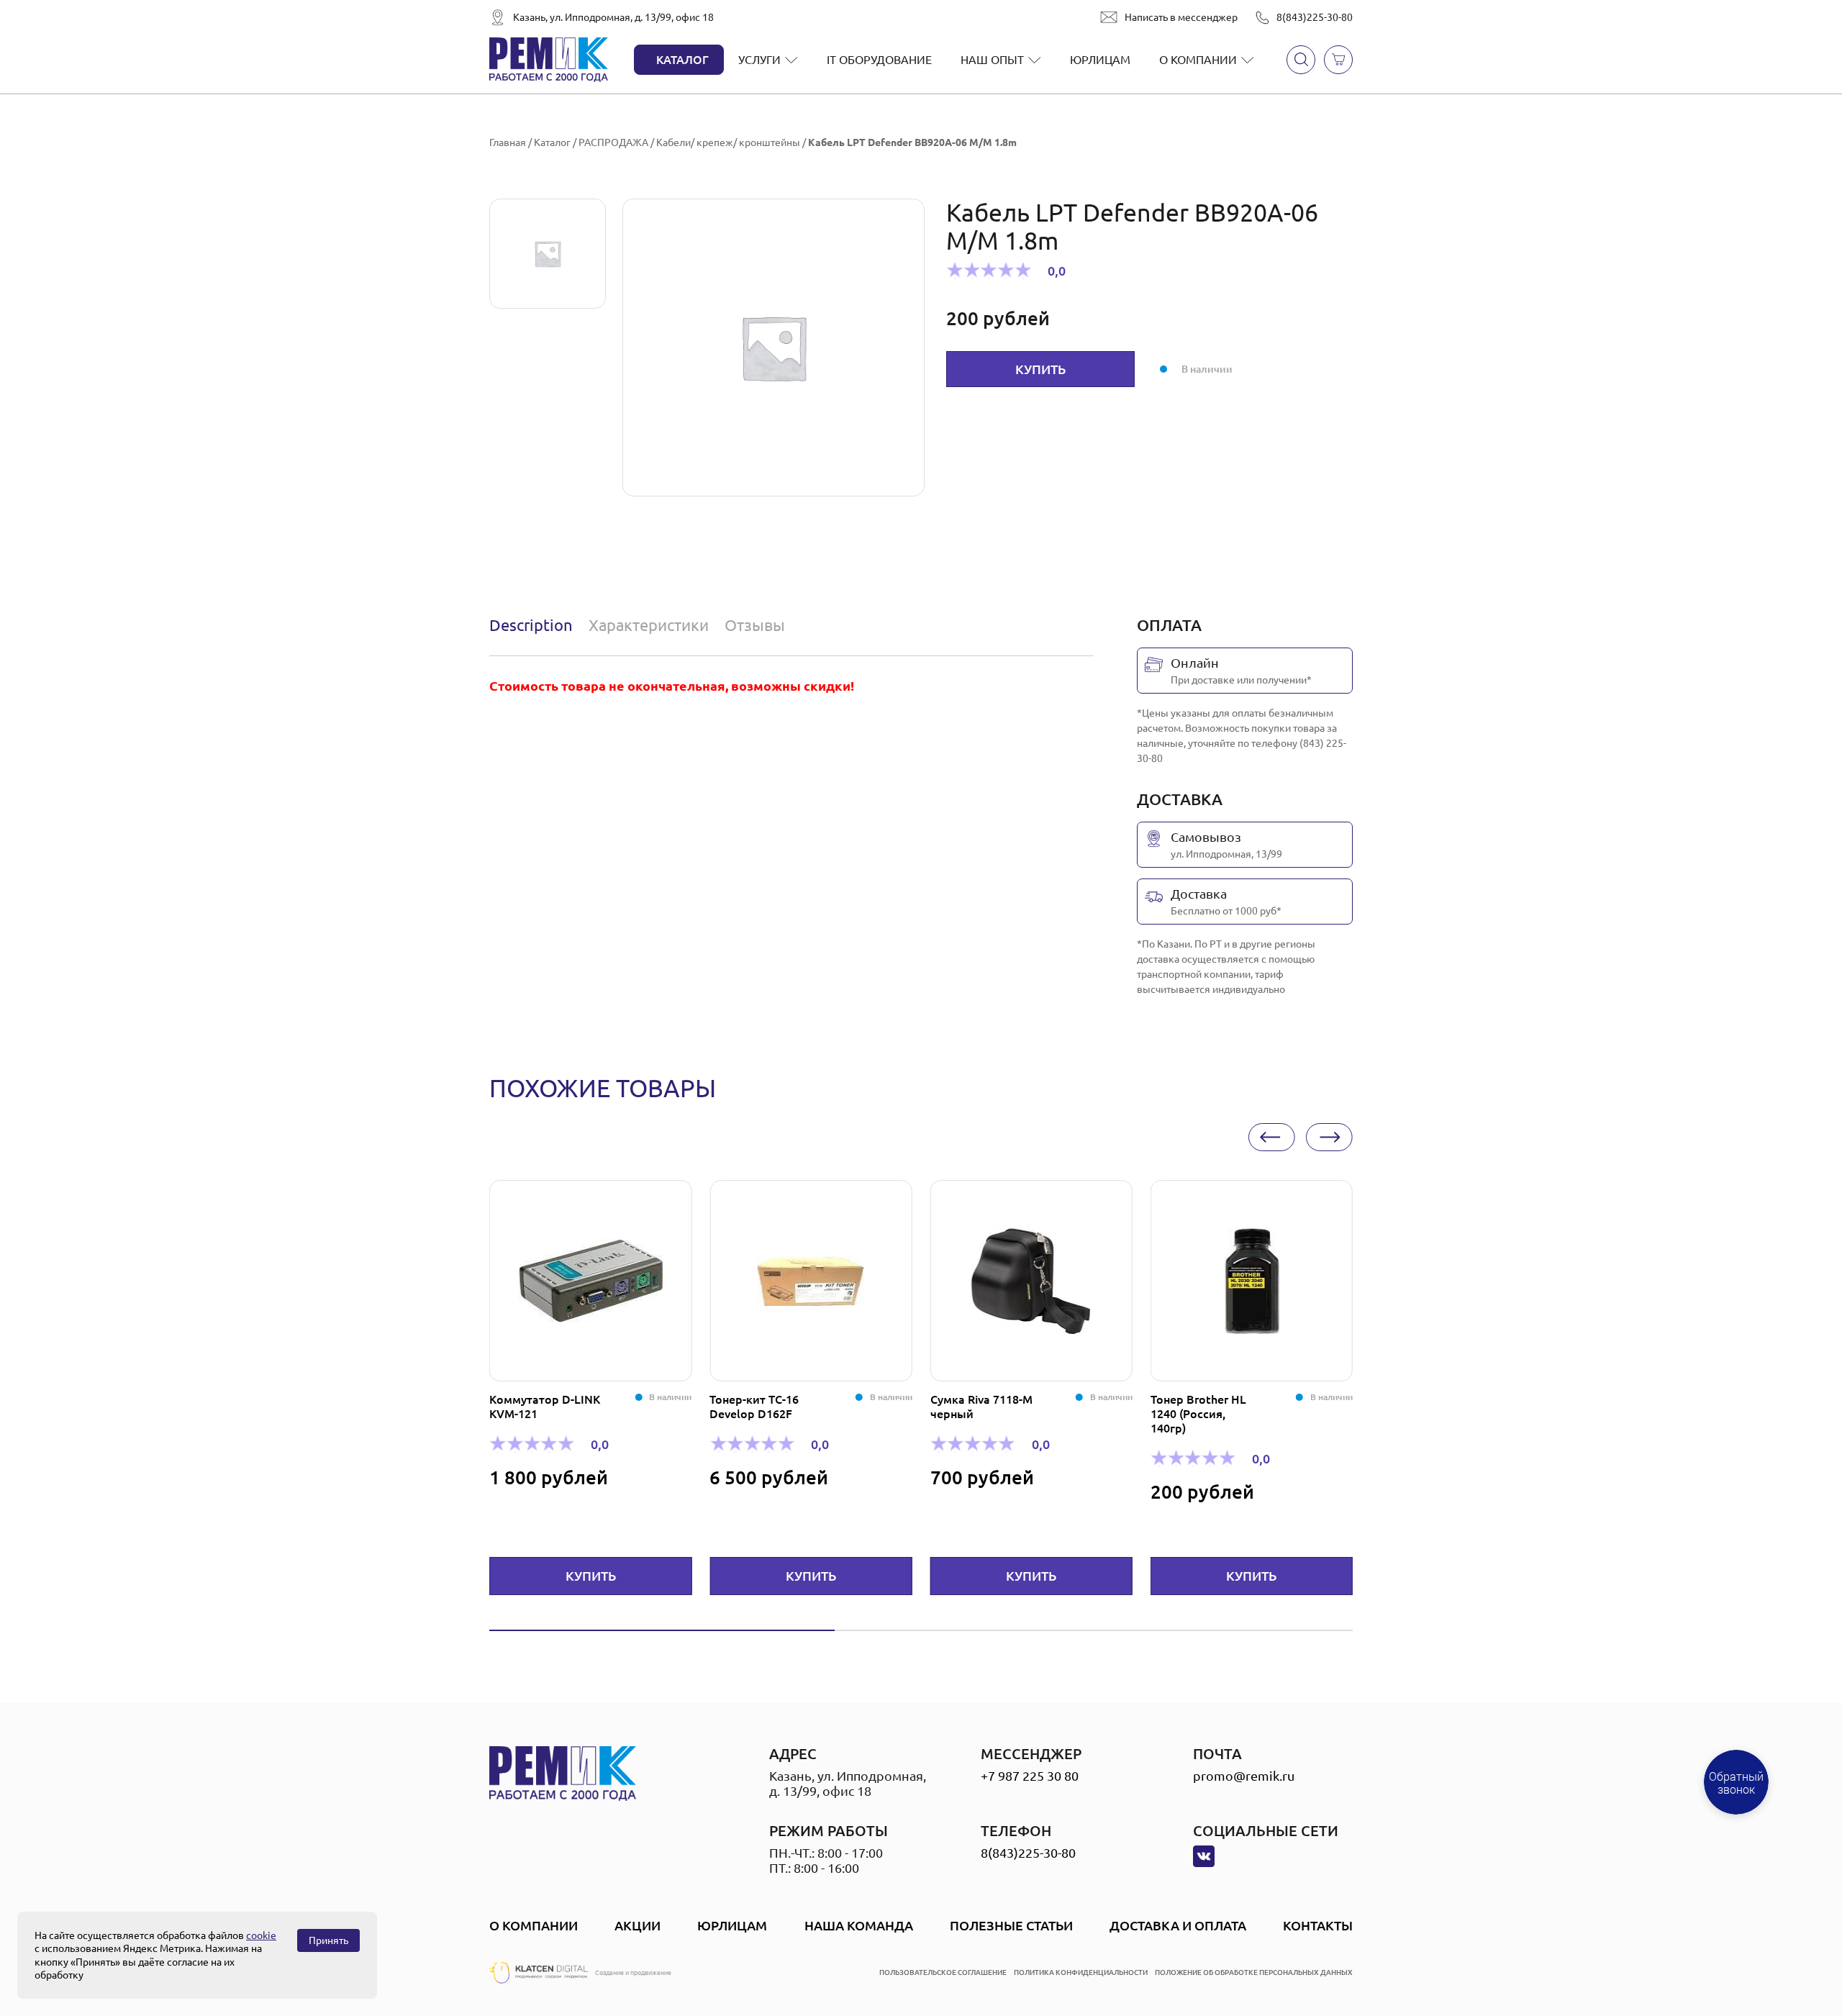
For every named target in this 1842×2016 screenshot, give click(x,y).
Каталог (682, 60)
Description (531, 625)
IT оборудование (879, 60)
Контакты (1318, 1925)
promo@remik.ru (1244, 1776)
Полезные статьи (1011, 1925)
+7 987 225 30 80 (1030, 1776)
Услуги (759, 60)
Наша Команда (859, 1925)
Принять (328, 1940)
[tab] (534, 625)
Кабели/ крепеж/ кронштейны (728, 142)
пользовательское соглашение (943, 1972)
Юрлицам (1100, 60)
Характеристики (649, 625)
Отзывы (755, 625)
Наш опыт (992, 60)
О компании (1198, 60)
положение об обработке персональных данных (1254, 1972)
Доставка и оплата (1178, 1925)
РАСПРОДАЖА (613, 142)
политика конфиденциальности (1081, 1972)
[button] (1272, 1137)
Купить (1040, 369)
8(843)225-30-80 (1315, 17)
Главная (508, 142)
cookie (261, 1935)
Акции (638, 1925)
